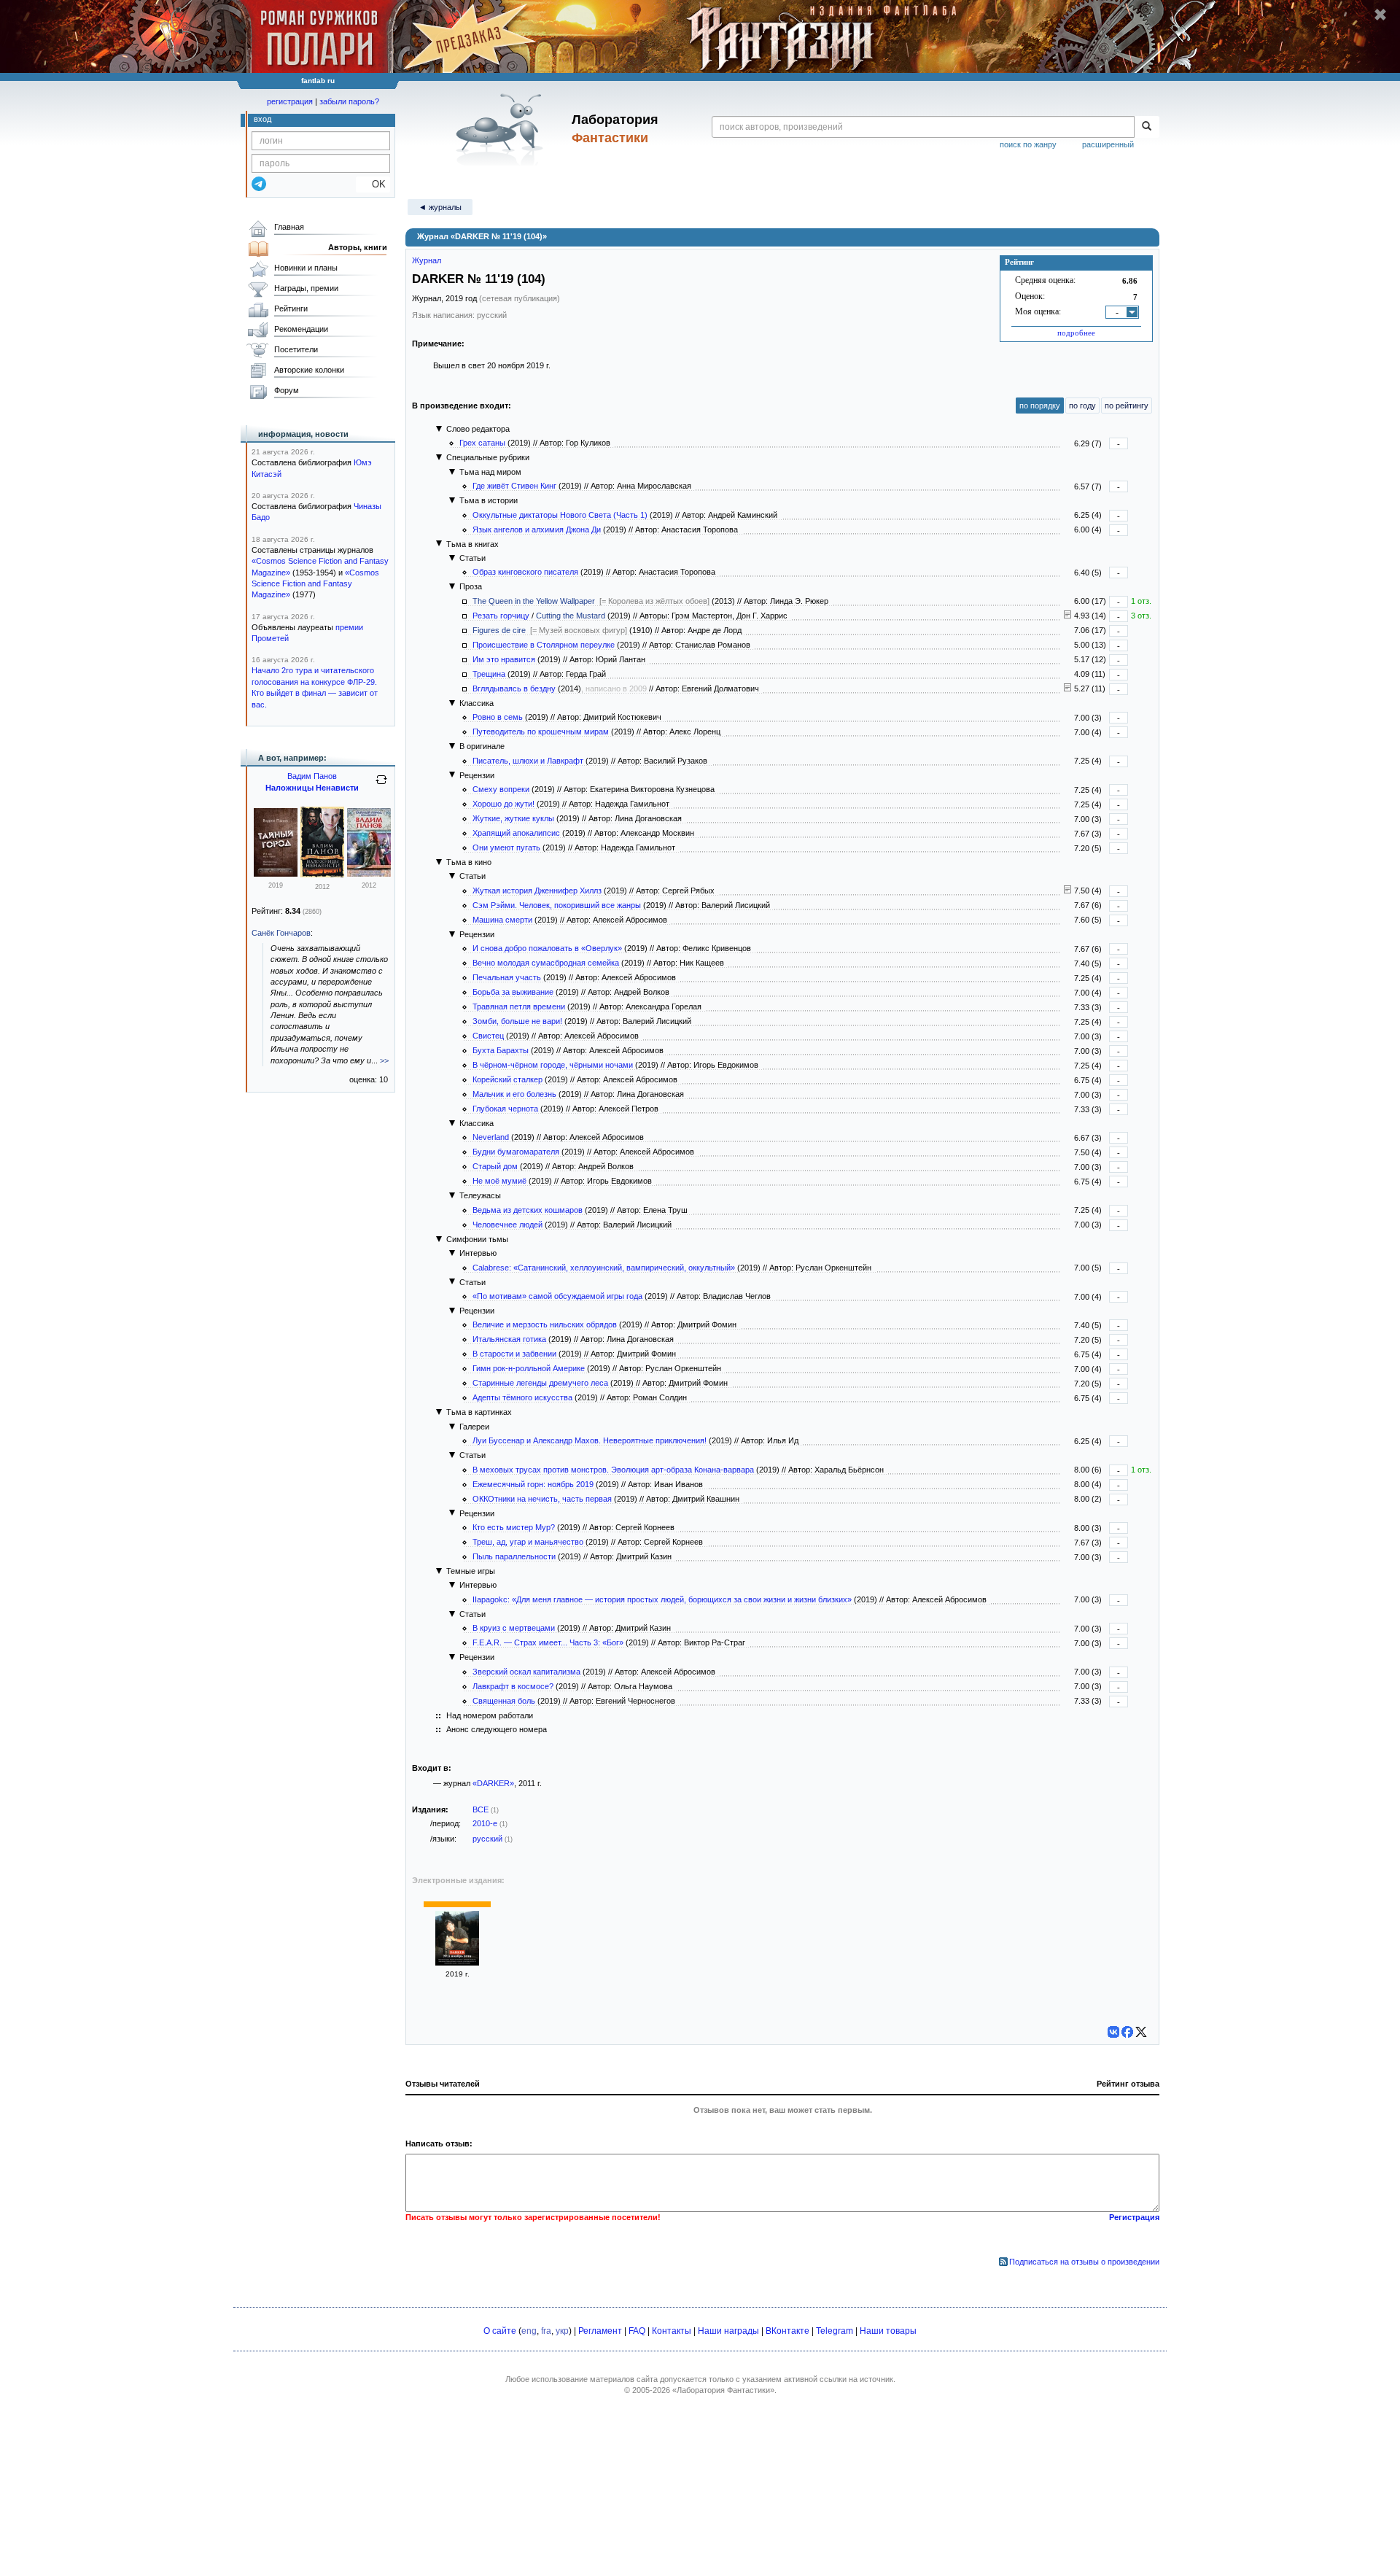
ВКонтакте (787, 2331)
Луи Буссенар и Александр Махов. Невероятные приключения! (590, 1440)
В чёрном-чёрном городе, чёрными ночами (553, 1065)
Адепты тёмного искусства (522, 1397)
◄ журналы (440, 207)
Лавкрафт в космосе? (513, 1686)
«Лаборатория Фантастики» (723, 2390)
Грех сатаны (482, 443)
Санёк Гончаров (281, 933)
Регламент (600, 2331)
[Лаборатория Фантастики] (502, 129)
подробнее (1076, 333)
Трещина (489, 674)
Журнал (427, 260)
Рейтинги (291, 309)
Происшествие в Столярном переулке (544, 645)
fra (546, 2331)
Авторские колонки (309, 370)
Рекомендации (301, 329)
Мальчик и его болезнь (514, 1094)
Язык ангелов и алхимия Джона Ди (537, 529)
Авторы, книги (358, 247)
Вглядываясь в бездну (514, 688)
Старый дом (495, 1166)
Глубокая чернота (505, 1109)
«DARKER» (493, 1783)
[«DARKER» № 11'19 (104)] (457, 1963)
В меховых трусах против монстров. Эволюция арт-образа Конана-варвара (613, 1470)
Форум (287, 390)
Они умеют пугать (506, 847)
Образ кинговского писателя (525, 572)
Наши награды (728, 2331)
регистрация (290, 101)
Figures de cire (499, 630)
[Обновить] (381, 785)
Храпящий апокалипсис (516, 833)
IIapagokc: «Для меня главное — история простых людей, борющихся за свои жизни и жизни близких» (662, 1599)
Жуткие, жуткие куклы (513, 818)
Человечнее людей (507, 1225)
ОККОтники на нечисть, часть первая (542, 1499)
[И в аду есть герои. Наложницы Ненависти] (276, 874)
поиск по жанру (1028, 144)
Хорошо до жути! (503, 804)
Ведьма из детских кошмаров (528, 1210)
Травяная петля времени (519, 1006)
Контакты (672, 2331)
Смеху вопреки (501, 789)
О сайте (500, 2331)
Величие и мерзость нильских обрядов (545, 1324)
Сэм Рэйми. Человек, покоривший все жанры (557, 905)
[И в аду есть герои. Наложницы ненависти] (369, 874)
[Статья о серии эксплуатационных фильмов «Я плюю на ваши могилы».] (1067, 891)
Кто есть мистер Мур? (514, 1527)
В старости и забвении (514, 1354)
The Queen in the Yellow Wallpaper (534, 601)
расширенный (1108, 144)
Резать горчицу (501, 616)
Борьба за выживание (513, 992)
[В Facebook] (1127, 2032)
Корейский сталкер (507, 1079)
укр (562, 2331)
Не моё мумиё (499, 1181)
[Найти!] (1147, 127)
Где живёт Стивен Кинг (514, 486)
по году (1082, 406)
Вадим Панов (312, 776)
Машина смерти (502, 920)
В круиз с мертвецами (514, 1628)
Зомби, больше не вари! (517, 1021)
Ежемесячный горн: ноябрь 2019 (533, 1484)
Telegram (835, 2331)
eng (529, 2331)
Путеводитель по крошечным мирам (541, 732)
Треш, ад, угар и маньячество (528, 1542)
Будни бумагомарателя (516, 1152)
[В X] (1141, 2032)
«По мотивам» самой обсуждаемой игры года (557, 1296)
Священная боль (504, 1701)
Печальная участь (507, 977)
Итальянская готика (509, 1339)
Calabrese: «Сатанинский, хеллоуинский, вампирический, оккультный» (604, 1268)
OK (373, 184)
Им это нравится (504, 659)
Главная (289, 227)
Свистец (488, 1036)
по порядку (1040, 406)
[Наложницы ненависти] (322, 874)
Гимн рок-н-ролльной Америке (529, 1368)
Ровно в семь (498, 717)
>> (384, 1060)
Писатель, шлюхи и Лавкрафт (528, 761)
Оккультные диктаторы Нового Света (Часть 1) (560, 515)
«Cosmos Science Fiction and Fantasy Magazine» (315, 584)
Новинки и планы (306, 268)
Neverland (491, 1137)
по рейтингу (1127, 406)
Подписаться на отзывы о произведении (1084, 2262)
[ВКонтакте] (1113, 2032)
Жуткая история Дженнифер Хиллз (537, 891)
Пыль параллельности (514, 1556)
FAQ (637, 2331)
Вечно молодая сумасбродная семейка (546, 963)
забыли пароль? (349, 101)
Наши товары (888, 2331)
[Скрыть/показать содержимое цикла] (439, 429)
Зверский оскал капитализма (526, 1672)
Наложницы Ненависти (312, 788)
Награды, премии (306, 288)
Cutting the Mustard (571, 616)
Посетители (296, 349)
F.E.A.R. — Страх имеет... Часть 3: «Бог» (548, 1642)
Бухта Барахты (501, 1050)
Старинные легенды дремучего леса (540, 1383)
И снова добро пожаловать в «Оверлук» (547, 948)
